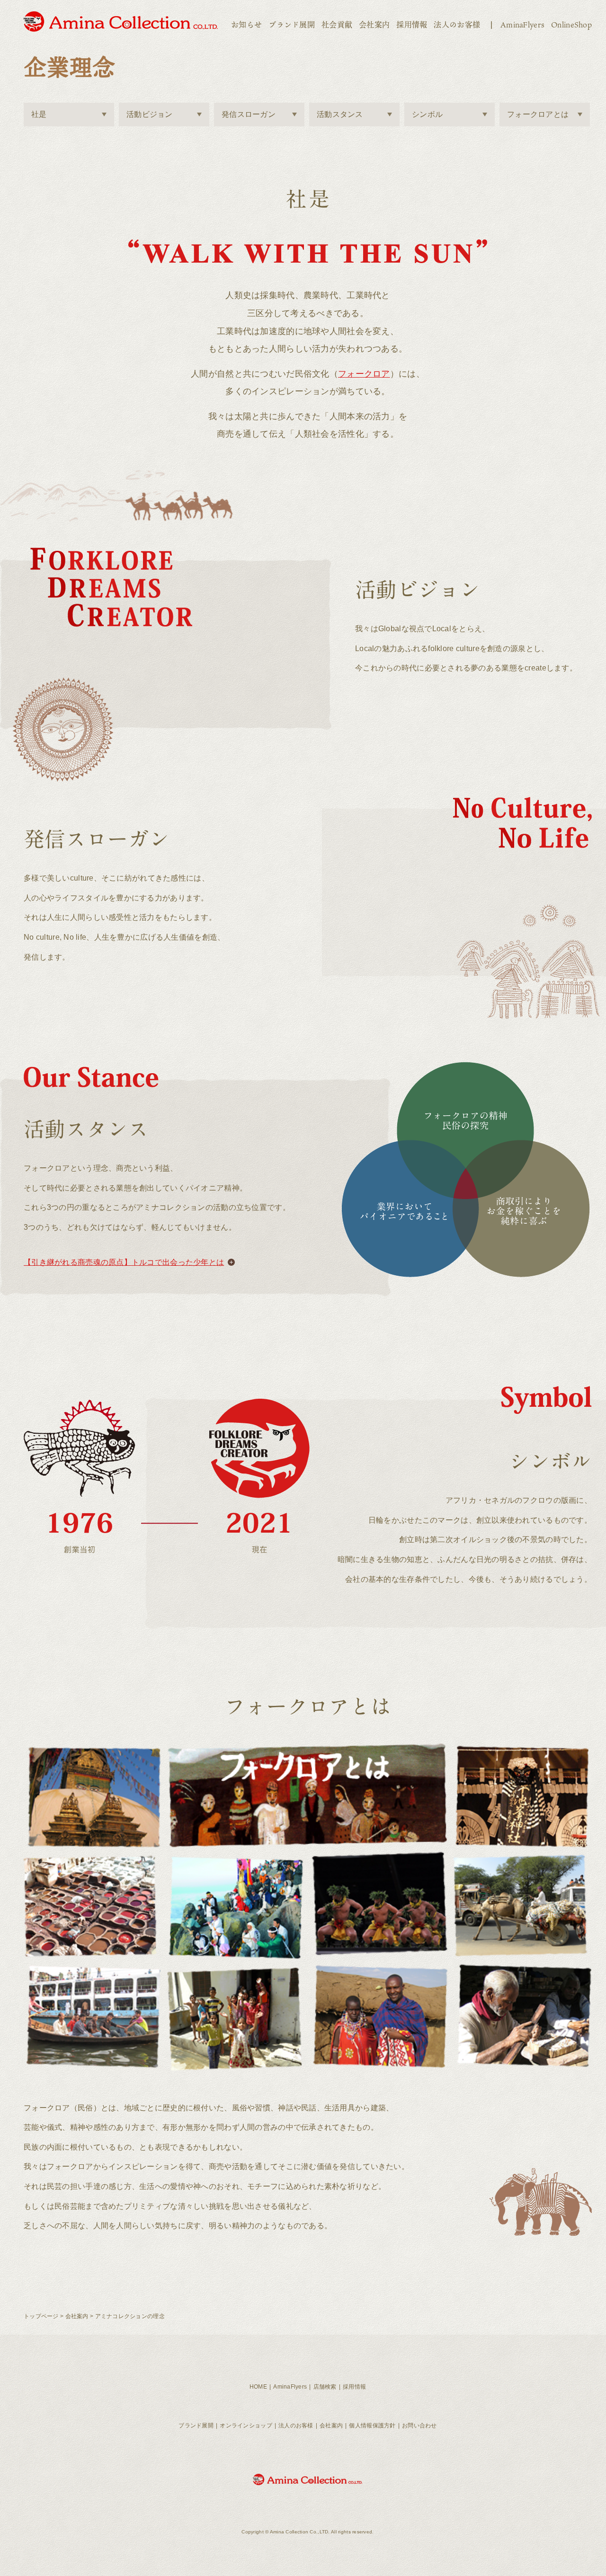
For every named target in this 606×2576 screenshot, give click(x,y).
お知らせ (246, 25)
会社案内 (374, 25)
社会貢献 (337, 25)
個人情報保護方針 (372, 2426)
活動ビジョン (150, 114)
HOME (258, 2387)
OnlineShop (571, 25)
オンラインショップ (246, 2426)
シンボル (427, 114)
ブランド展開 (292, 25)
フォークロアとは (538, 114)
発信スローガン (249, 114)
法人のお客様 (457, 25)
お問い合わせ (419, 2426)
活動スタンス (340, 114)
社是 (39, 114)
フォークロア (364, 374)
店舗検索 (325, 2387)
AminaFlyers (522, 25)
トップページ (41, 2316)
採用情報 (412, 25)
